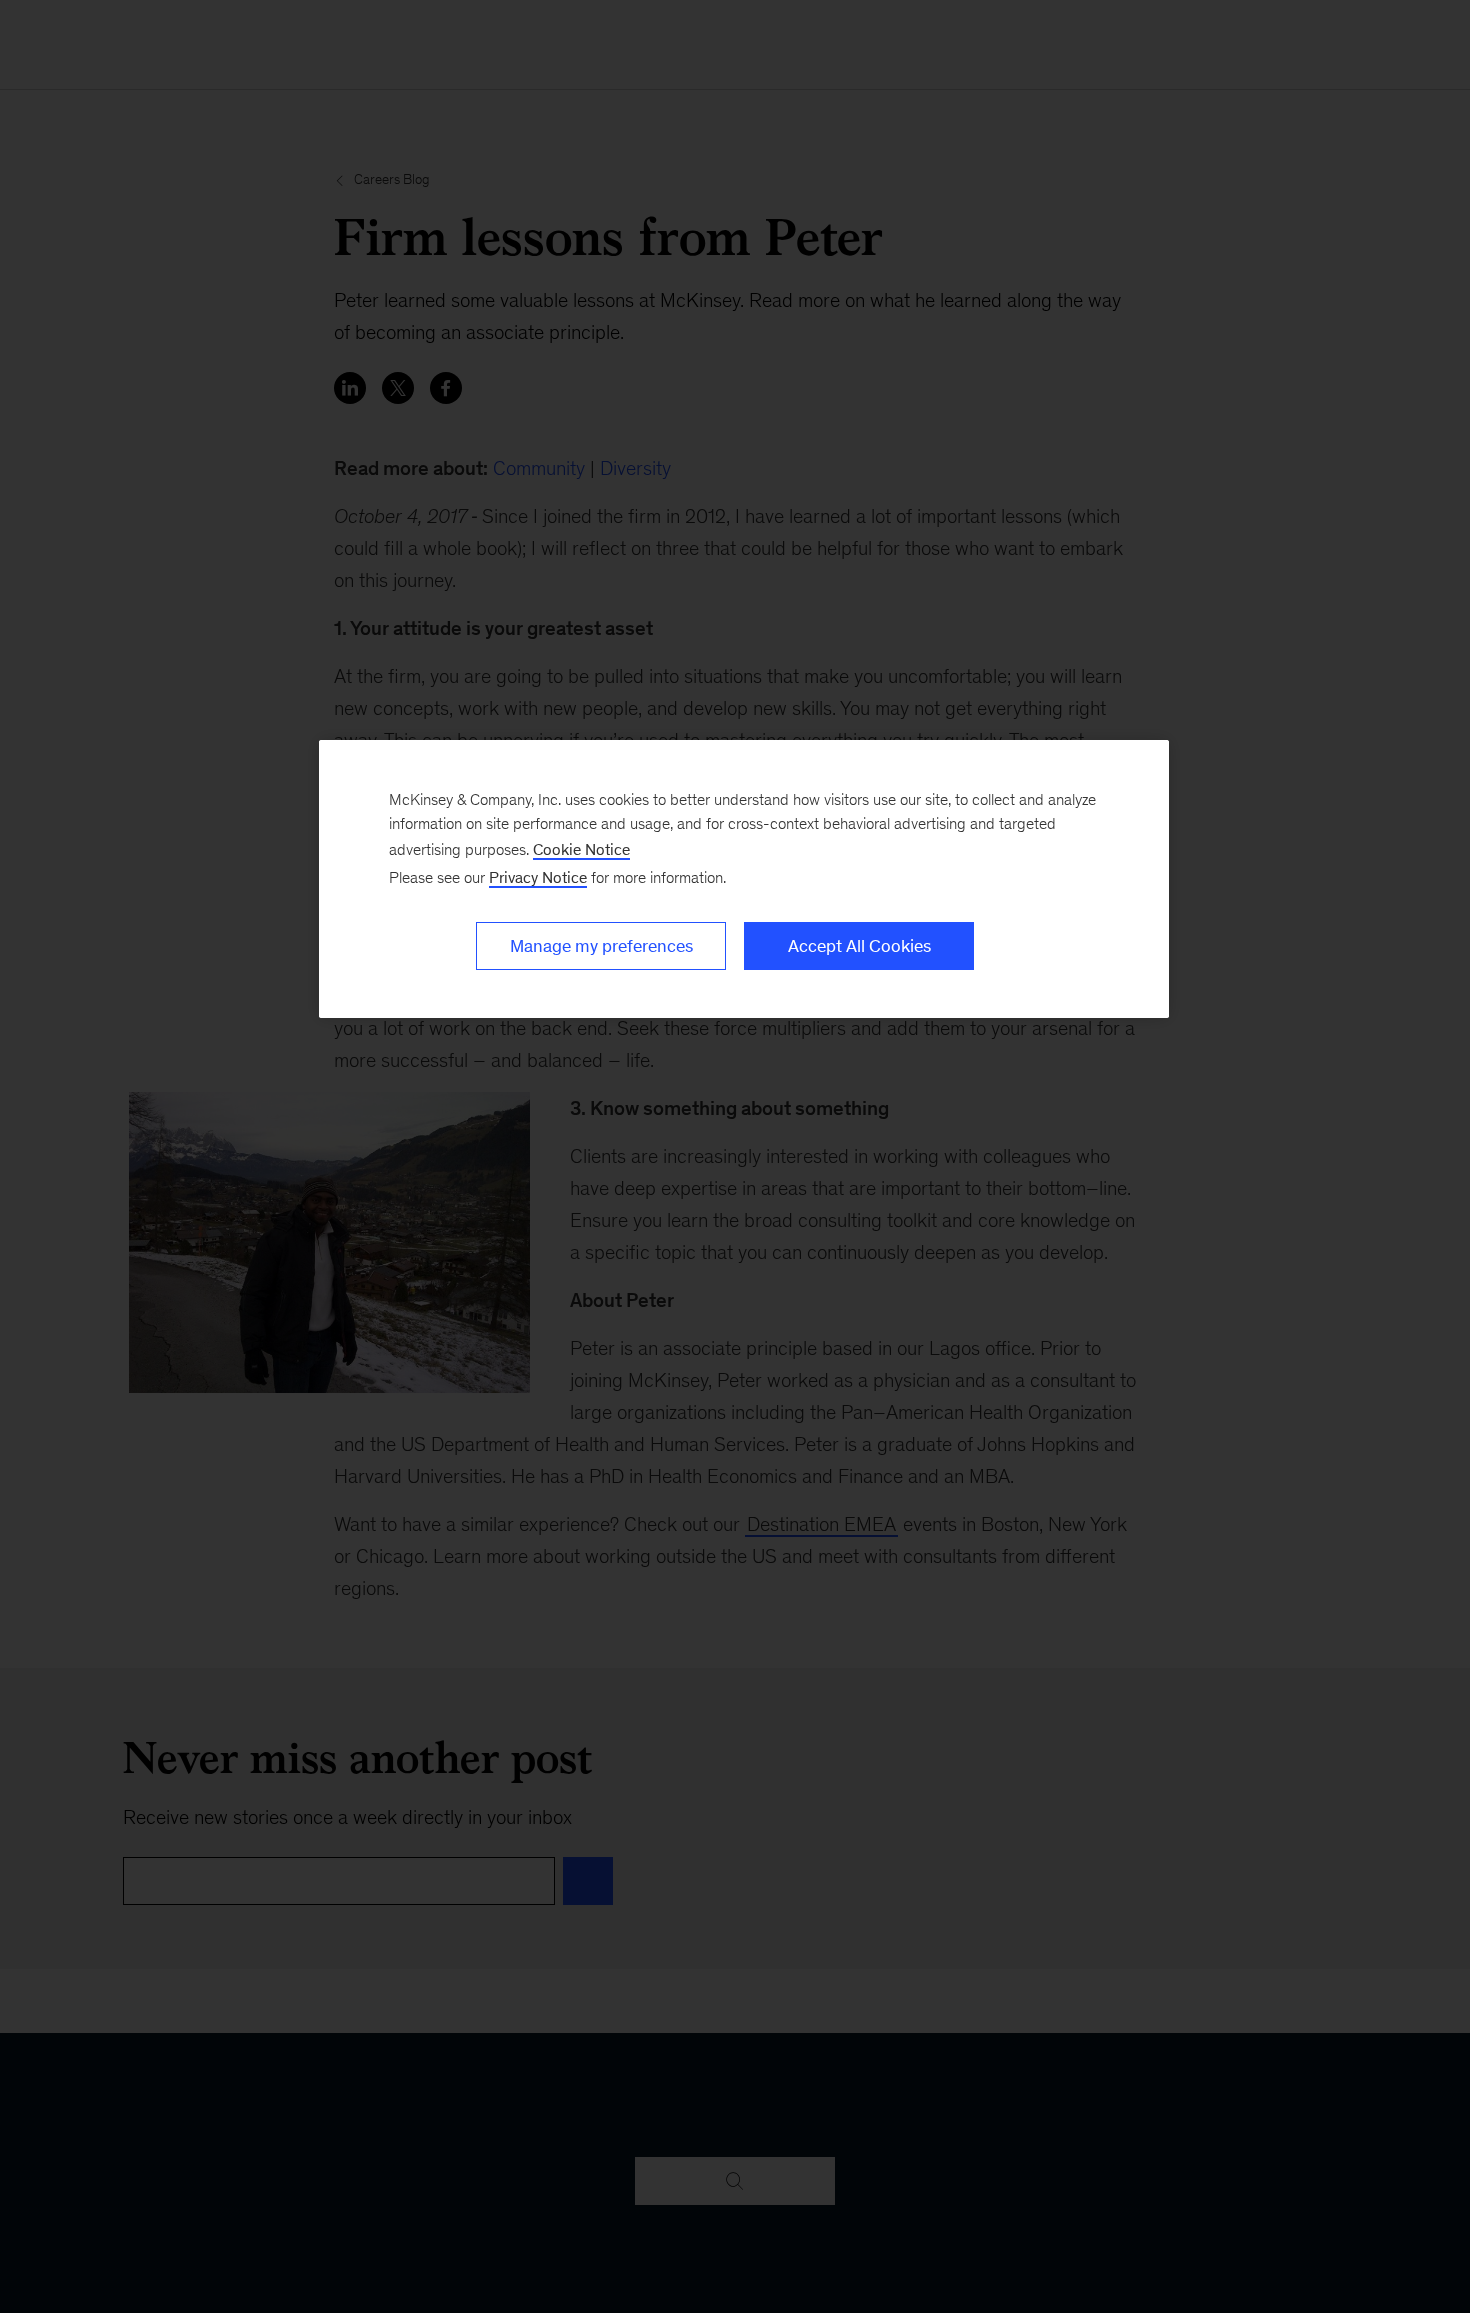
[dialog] (744, 879)
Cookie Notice (581, 849)
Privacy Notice (538, 877)
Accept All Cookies (859, 946)
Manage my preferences (601, 946)
